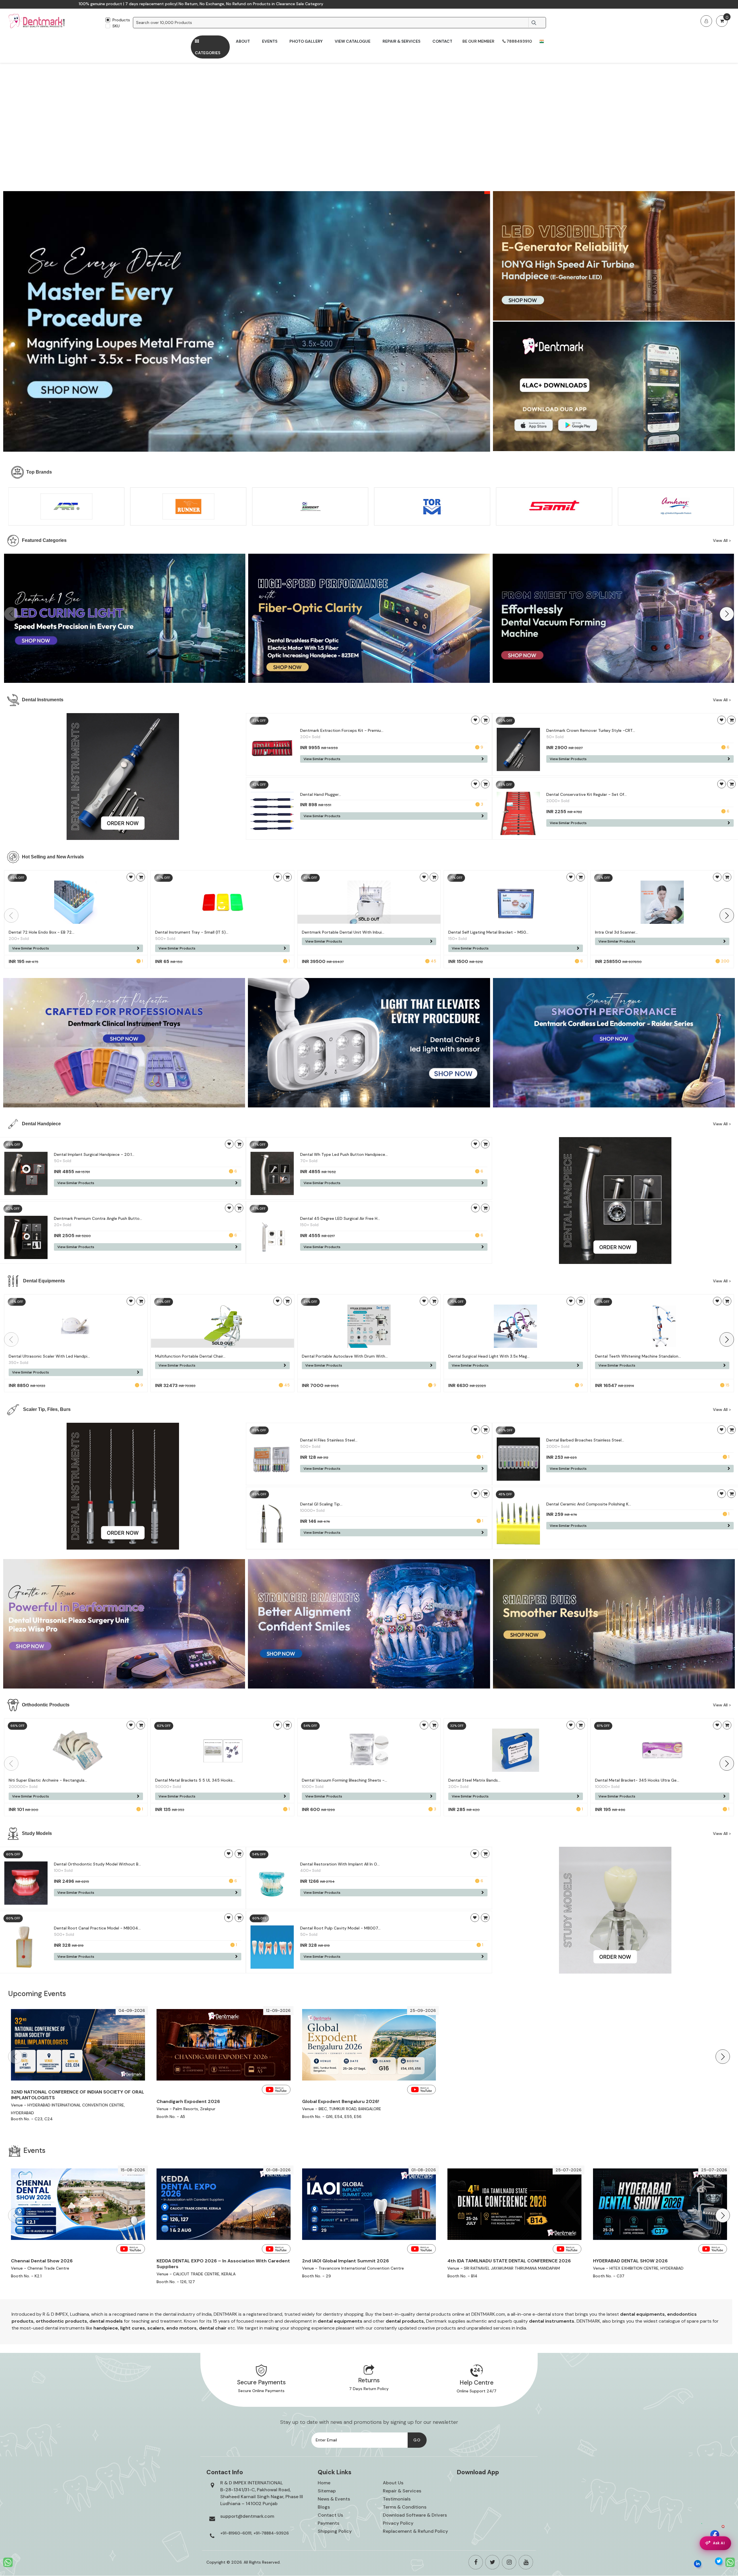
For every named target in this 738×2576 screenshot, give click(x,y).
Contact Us (330, 2515)
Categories (208, 53)
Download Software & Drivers (415, 2515)
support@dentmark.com (247, 2516)
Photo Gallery (306, 41)
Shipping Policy (335, 2531)
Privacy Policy (398, 2523)
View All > (722, 541)
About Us (393, 2483)
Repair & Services (401, 41)
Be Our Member (478, 41)
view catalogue (353, 41)
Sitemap (327, 2491)
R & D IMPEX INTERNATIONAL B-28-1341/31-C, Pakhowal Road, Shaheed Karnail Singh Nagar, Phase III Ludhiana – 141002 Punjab (262, 2493)
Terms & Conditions (405, 2507)
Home (324, 2483)
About (243, 41)
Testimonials (397, 2499)
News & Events (334, 2499)
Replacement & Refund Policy (415, 2531)
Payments (328, 2523)
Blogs (324, 2507)
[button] (727, 614)
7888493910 (519, 41)
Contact (442, 41)
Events (270, 41)
